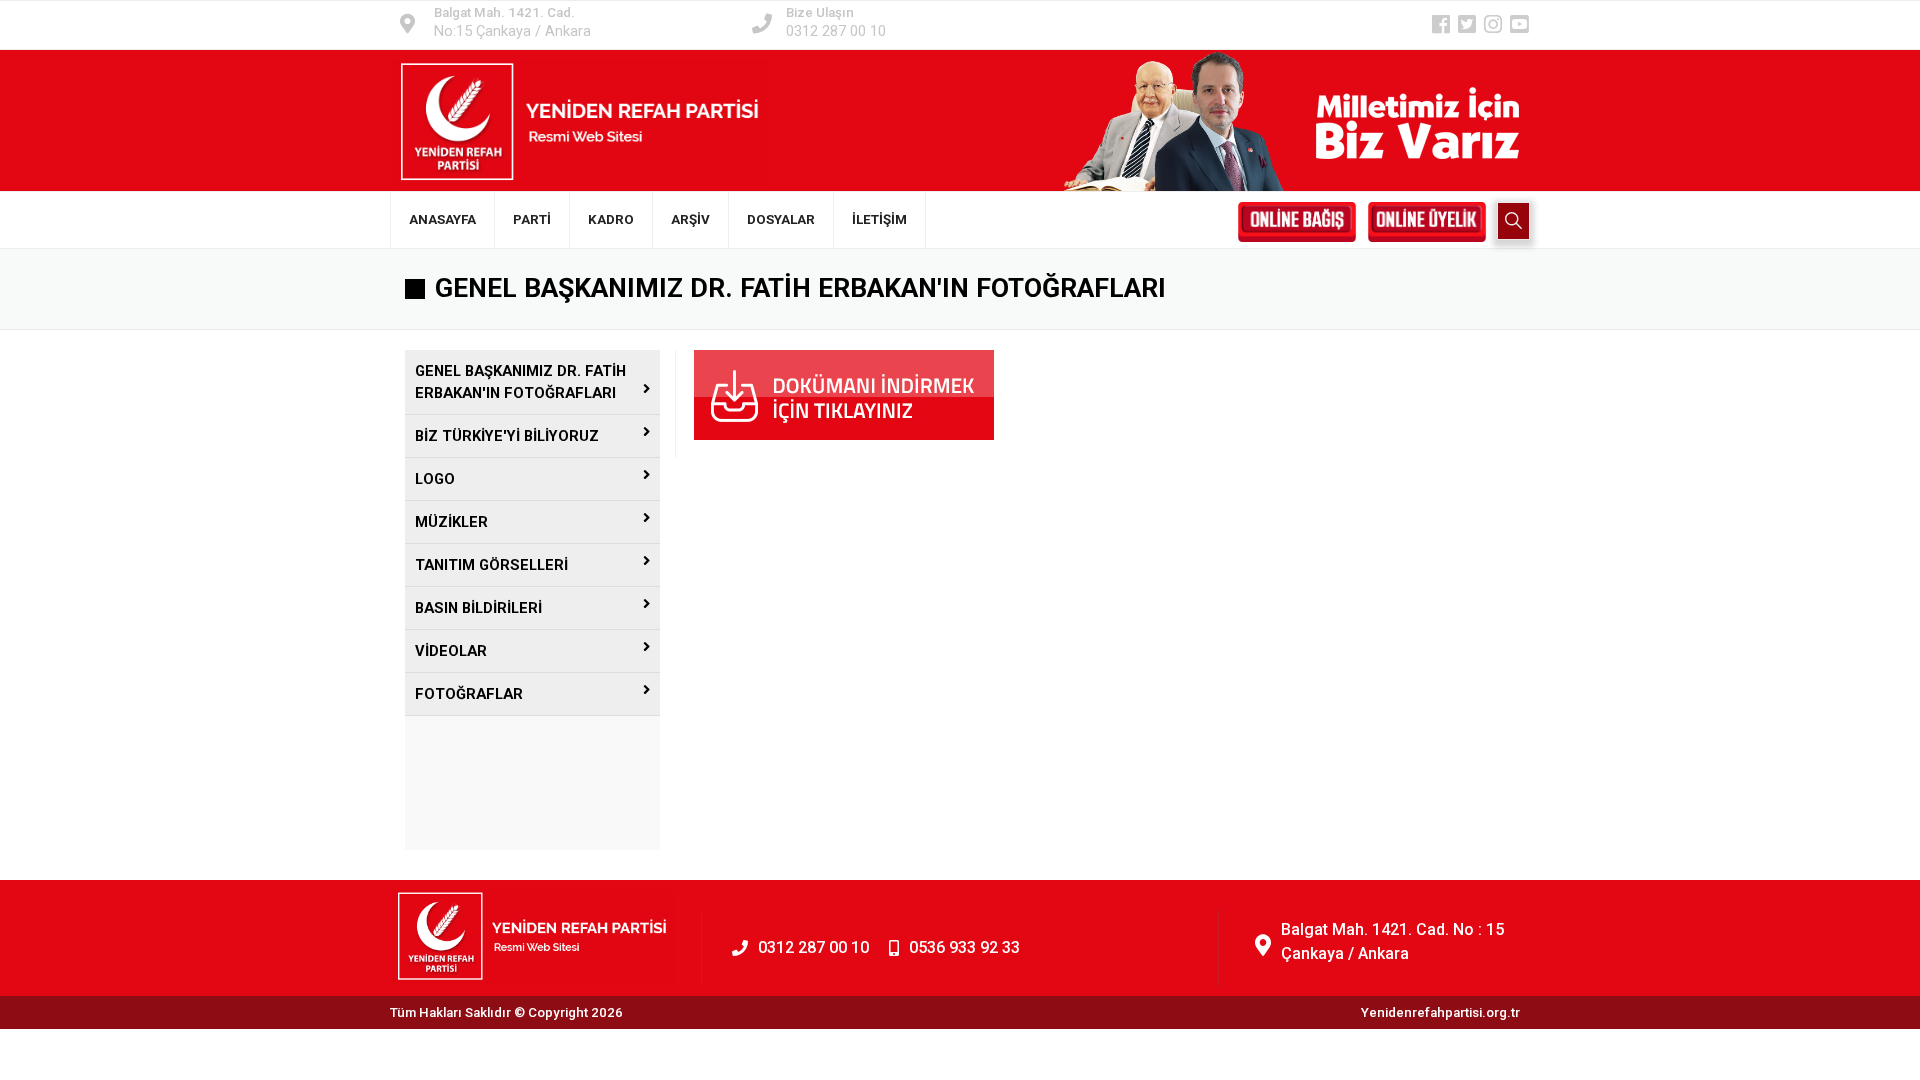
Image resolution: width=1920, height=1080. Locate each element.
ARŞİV (690, 219)
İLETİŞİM (879, 219)
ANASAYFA (442, 219)
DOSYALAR (781, 219)
